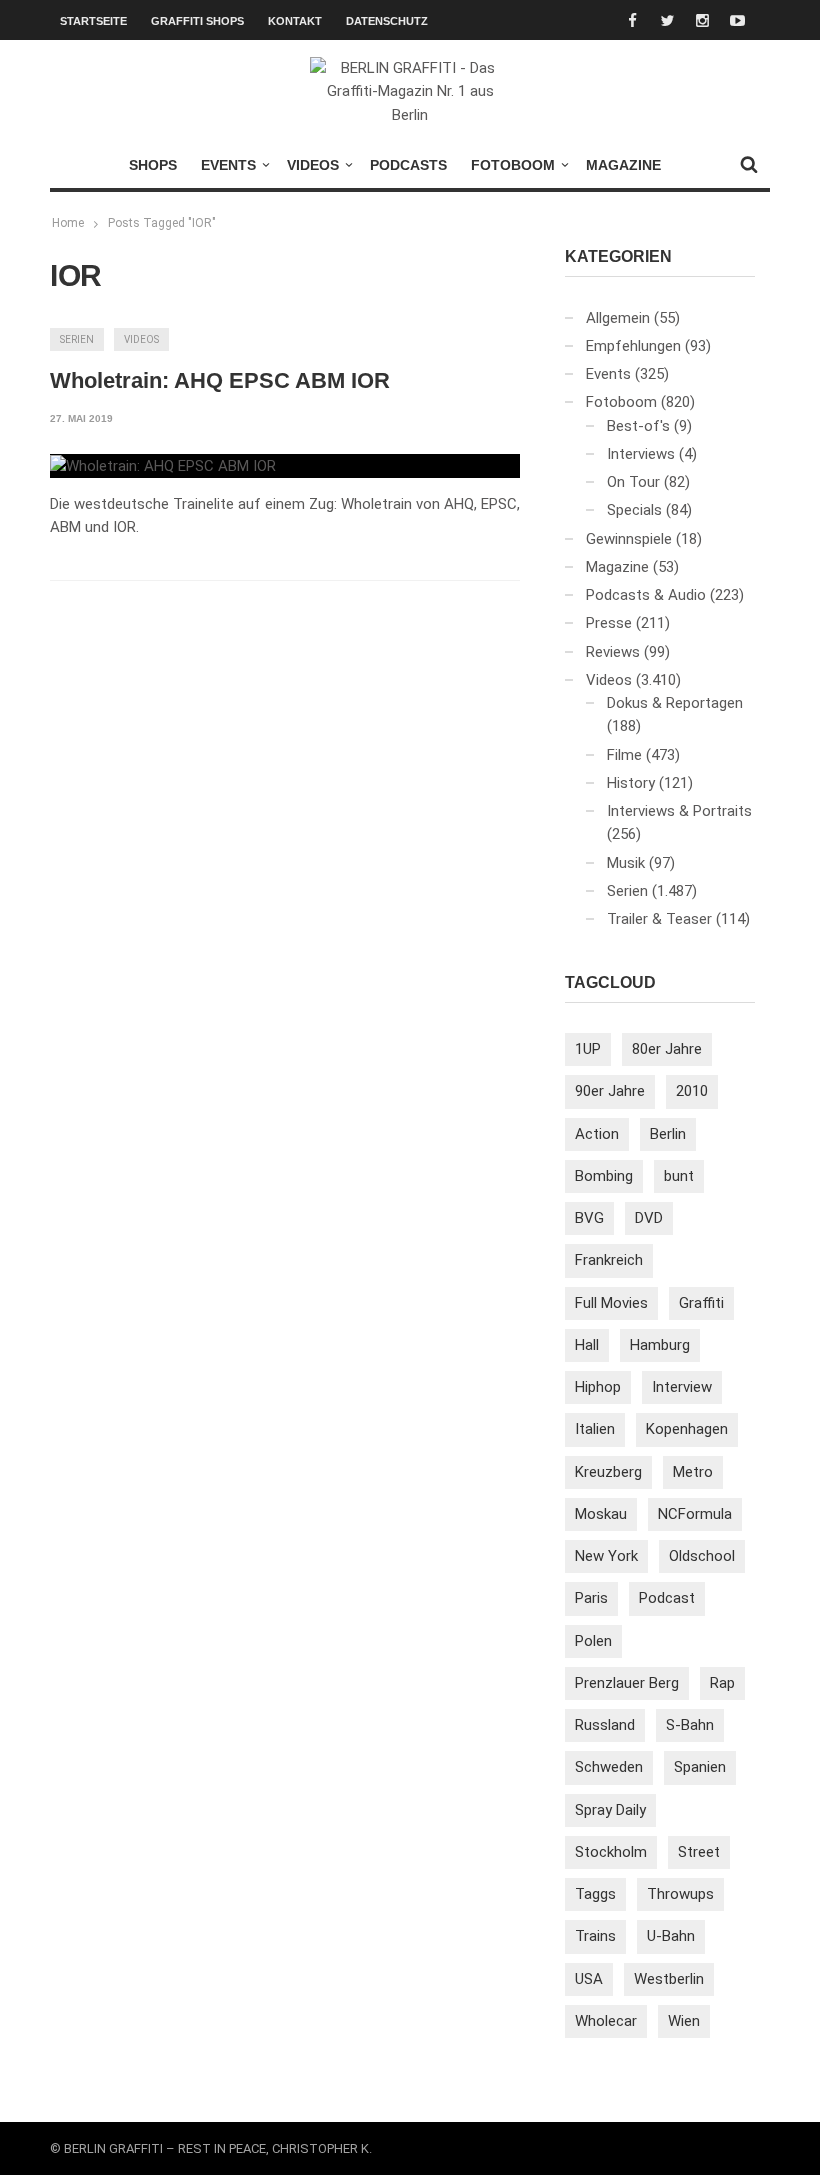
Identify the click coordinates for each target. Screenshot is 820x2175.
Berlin (668, 1134)
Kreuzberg (608, 1472)
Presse (609, 623)
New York (606, 1556)
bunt (679, 1176)
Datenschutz (387, 21)
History (631, 783)
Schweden (609, 1767)
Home (68, 223)
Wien (684, 2021)
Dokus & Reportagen (675, 703)
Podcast (667, 1598)
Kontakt (295, 21)
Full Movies (611, 1303)
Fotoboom (513, 165)
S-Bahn (690, 1725)
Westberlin (669, 1979)
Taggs (595, 1894)
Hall (587, 1345)
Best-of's (638, 426)
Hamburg (660, 1345)
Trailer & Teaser (659, 919)
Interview (682, 1387)
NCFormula (695, 1514)
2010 (692, 1091)
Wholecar (606, 2021)
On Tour (633, 482)
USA (589, 1979)
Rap (722, 1683)
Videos (313, 165)
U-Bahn (671, 1936)
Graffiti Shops (197, 21)
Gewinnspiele (629, 539)
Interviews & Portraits (679, 811)
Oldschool (702, 1556)
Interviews (641, 454)
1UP (588, 1049)
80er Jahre (667, 1049)
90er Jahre (610, 1091)
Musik (626, 863)
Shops (153, 165)
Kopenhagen (687, 1429)
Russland (605, 1725)
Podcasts (408, 165)
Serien (77, 339)
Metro (693, 1472)
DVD (649, 1218)
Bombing (604, 1176)
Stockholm (611, 1852)
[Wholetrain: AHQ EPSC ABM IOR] (163, 466)
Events (228, 165)
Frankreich (609, 1260)
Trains (595, 1936)
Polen (593, 1641)
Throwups (680, 1894)
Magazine (623, 165)
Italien (595, 1429)
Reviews (613, 652)
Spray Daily (610, 1810)
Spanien (700, 1767)
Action (597, 1134)
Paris (591, 1598)
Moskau (601, 1514)
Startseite (93, 21)
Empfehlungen (633, 346)
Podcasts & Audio (646, 595)
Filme (624, 755)
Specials (634, 510)
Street (699, 1852)
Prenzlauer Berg (627, 1683)
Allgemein (618, 318)
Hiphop (598, 1387)
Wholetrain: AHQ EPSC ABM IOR (220, 380)
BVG (589, 1218)
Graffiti (701, 1303)
